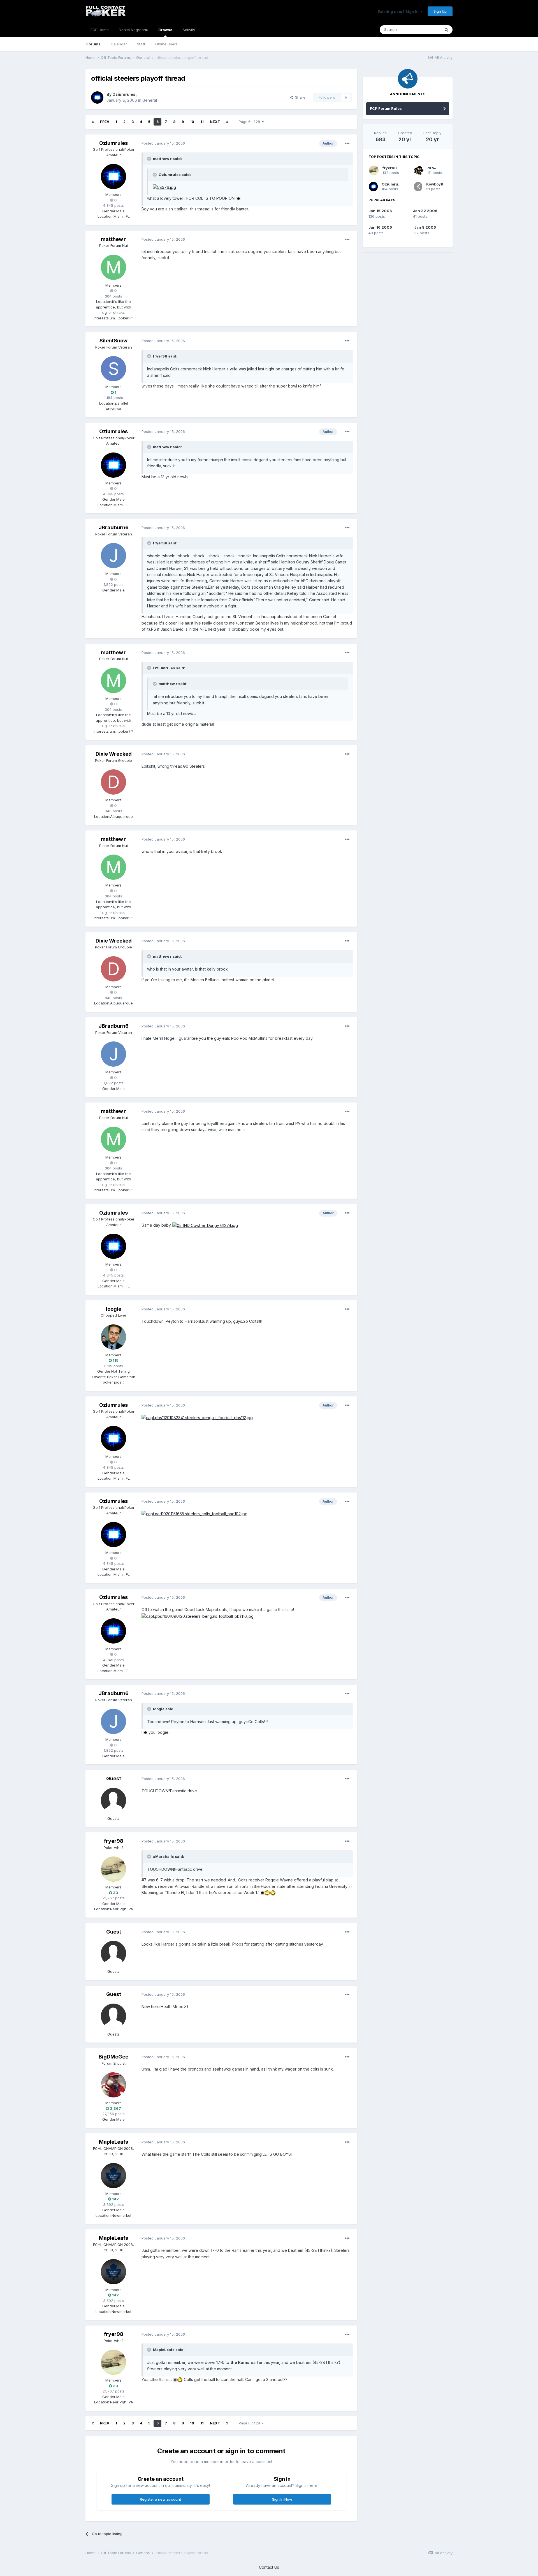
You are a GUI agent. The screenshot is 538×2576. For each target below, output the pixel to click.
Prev (105, 122)
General (150, 100)
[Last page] (227, 122)
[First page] (93, 122)
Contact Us (269, 2567)
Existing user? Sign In (399, 11)
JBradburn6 (114, 527)
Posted (163, 143)
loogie (114, 1309)
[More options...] (347, 143)
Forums (93, 44)
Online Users (166, 44)
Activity (189, 30)
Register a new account (160, 2499)
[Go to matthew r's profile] (113, 267)
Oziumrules (124, 94)
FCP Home (100, 30)
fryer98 (114, 1841)
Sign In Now (282, 2499)
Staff (141, 44)
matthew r (114, 239)
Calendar (119, 44)
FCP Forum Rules (386, 108)
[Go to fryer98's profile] (113, 1869)
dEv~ (432, 168)
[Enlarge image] (164, 187)
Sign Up (440, 11)
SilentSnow (113, 341)
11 (202, 122)
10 (192, 122)
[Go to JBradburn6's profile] (113, 556)
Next (215, 122)
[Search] (446, 30)
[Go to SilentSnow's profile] (113, 369)
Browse (165, 30)
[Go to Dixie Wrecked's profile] (113, 782)
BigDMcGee (113, 2057)
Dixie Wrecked (114, 754)
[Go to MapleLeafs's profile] (113, 2176)
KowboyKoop (438, 184)
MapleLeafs (113, 2142)
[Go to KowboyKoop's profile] (418, 187)
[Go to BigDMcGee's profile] (113, 2085)
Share (299, 97)
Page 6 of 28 (250, 122)
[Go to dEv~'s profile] (419, 170)
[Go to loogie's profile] (113, 1337)
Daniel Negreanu (134, 30)
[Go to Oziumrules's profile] (97, 98)
